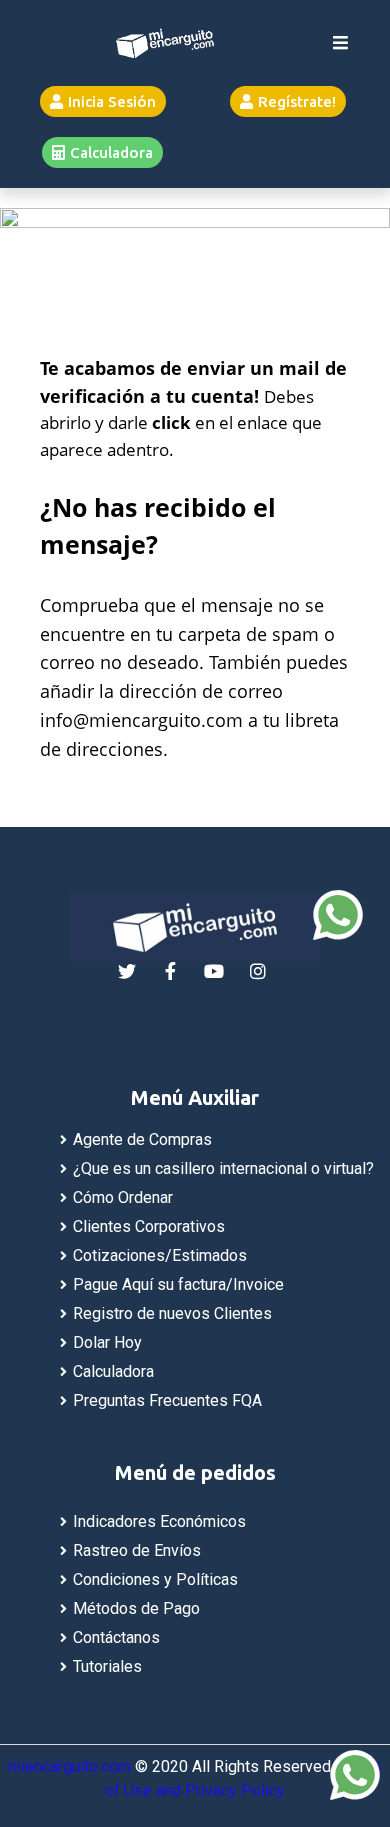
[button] (103, 101)
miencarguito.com (69, 1766)
